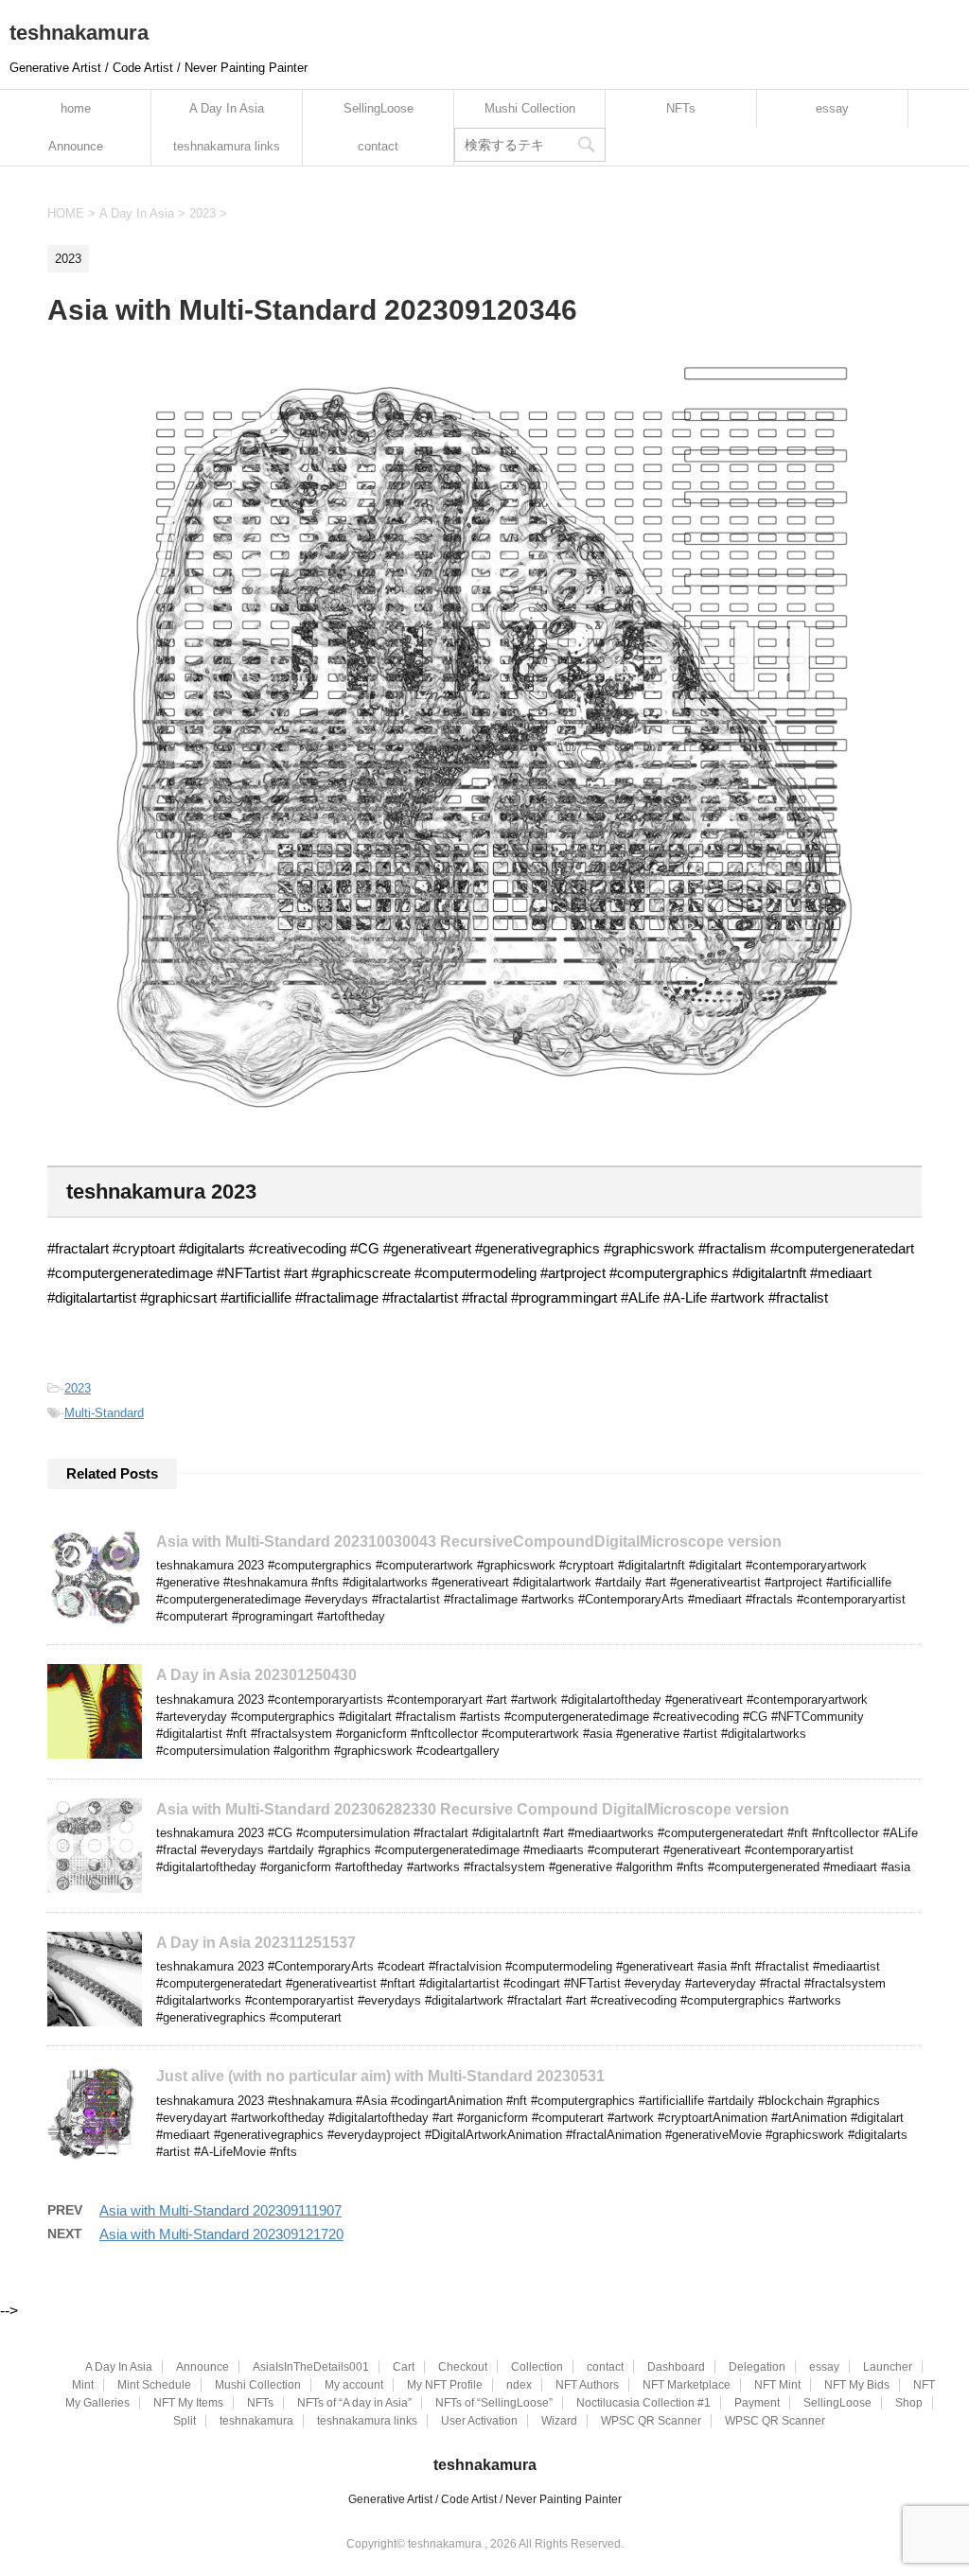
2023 (78, 1388)
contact (378, 146)
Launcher (888, 2367)
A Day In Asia (227, 108)
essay (832, 108)
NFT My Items (188, 2403)
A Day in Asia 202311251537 (256, 1943)
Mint (83, 2385)
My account (354, 2385)
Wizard (559, 2421)
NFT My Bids (857, 2385)
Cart (404, 2367)
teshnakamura (79, 33)
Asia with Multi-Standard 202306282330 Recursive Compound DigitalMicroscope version (473, 1809)
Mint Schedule (154, 2385)
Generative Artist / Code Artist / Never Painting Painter (485, 2499)
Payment (757, 2403)
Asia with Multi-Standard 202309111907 (220, 2210)
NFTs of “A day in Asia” (354, 2403)
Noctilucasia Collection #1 (643, 2403)
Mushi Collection (530, 108)
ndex (519, 2385)
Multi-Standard (104, 1413)
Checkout (463, 2367)
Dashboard (676, 2367)
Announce (76, 146)
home (76, 108)
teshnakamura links (227, 146)
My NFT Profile (445, 2385)
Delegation (757, 2367)
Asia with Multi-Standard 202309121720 (221, 2234)
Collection (537, 2367)
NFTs (681, 108)
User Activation (479, 2421)
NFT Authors (587, 2385)
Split (185, 2421)
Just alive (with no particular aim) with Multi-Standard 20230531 (380, 2076)
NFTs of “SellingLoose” (494, 2403)
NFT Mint (777, 2385)
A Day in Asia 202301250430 (256, 1675)
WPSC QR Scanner (651, 2421)
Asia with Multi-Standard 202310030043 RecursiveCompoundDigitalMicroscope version (469, 1542)
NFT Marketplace (687, 2385)
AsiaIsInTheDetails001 (311, 2367)
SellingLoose (379, 108)
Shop (909, 2403)
